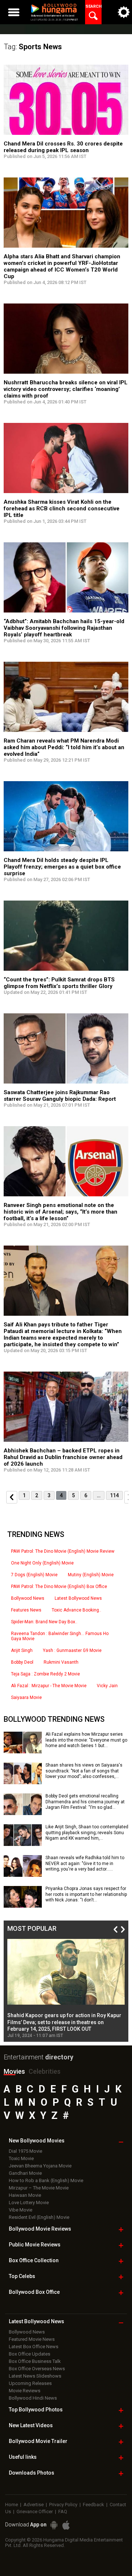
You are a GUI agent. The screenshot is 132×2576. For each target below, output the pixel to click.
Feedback (93, 2505)
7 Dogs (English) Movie (34, 1575)
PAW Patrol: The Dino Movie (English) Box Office (59, 1587)
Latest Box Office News (34, 2347)
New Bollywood (37, 2141)
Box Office (34, 2260)
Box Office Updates (30, 2354)
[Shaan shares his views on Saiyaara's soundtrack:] (23, 1782)
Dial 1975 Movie (25, 2151)
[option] (66, 1988)
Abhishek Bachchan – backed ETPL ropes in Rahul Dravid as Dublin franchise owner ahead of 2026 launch (63, 1457)
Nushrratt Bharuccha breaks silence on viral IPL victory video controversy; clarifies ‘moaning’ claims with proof (66, 389)
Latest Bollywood (36, 2321)
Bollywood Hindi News (33, 2398)
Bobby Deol (22, 1662)
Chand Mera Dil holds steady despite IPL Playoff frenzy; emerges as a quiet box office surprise (62, 867)
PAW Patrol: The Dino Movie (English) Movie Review (63, 1551)
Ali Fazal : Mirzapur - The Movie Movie (49, 1686)
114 (114, 1495)
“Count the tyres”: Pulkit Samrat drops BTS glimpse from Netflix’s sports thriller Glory (59, 983)
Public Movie (35, 2245)
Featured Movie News (32, 2339)
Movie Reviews (25, 2391)
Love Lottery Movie (29, 2203)
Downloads (32, 2473)
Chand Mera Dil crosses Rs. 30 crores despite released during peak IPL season (63, 147)
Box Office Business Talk (35, 2361)
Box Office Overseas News (37, 2369)
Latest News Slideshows (35, 2376)
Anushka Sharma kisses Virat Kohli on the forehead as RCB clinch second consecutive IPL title (62, 509)
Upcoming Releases (30, 2383)
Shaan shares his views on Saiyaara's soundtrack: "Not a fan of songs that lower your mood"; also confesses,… (84, 1771)
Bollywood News (28, 1598)
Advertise (34, 2505)
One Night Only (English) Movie (42, 1563)
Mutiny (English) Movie (91, 1575)
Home (12, 2505)
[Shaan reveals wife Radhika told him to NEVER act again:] (23, 1874)
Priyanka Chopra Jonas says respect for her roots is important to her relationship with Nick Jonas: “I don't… (86, 1894)
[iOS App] (66, 2525)
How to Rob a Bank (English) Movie (46, 2180)
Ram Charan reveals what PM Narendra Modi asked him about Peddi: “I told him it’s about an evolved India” (64, 747)
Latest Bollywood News (78, 1598)
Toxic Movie (21, 2158)
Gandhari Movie (25, 2173)
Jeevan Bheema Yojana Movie (40, 2166)
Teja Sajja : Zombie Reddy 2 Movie (45, 1674)
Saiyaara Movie (26, 1697)
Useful (23, 2457)
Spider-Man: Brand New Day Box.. (44, 1622)
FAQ (63, 2512)
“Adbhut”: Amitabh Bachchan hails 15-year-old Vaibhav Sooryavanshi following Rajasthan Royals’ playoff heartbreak (64, 628)
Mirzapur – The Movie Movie (39, 2188)
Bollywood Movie (40, 2229)
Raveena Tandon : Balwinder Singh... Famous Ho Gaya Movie (60, 1636)
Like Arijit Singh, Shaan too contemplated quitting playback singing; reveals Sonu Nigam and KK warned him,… (87, 1833)
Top (22, 2276)
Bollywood (38, 2441)
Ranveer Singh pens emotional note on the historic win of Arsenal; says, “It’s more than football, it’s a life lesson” (60, 1212)
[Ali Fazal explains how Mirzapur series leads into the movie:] (23, 1751)
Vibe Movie (21, 2210)
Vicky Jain (107, 1686)
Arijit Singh (22, 1650)
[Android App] (54, 2525)
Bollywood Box (34, 2292)
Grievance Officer (35, 2512)
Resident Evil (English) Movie (39, 2217)
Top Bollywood (36, 2410)
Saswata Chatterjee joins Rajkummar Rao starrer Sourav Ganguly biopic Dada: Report (60, 1096)
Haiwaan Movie (25, 2195)
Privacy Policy (63, 2505)
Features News (26, 1610)
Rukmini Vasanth (61, 1662)
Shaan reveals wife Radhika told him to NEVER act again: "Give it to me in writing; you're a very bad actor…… (85, 1863)
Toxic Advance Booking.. (76, 1610)
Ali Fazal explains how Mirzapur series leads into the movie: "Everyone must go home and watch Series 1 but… (86, 1740)
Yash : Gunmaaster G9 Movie (72, 1650)
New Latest (31, 2425)
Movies (14, 2071)
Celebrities (45, 2071)
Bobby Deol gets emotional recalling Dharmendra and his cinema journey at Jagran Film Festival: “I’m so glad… (85, 1802)
